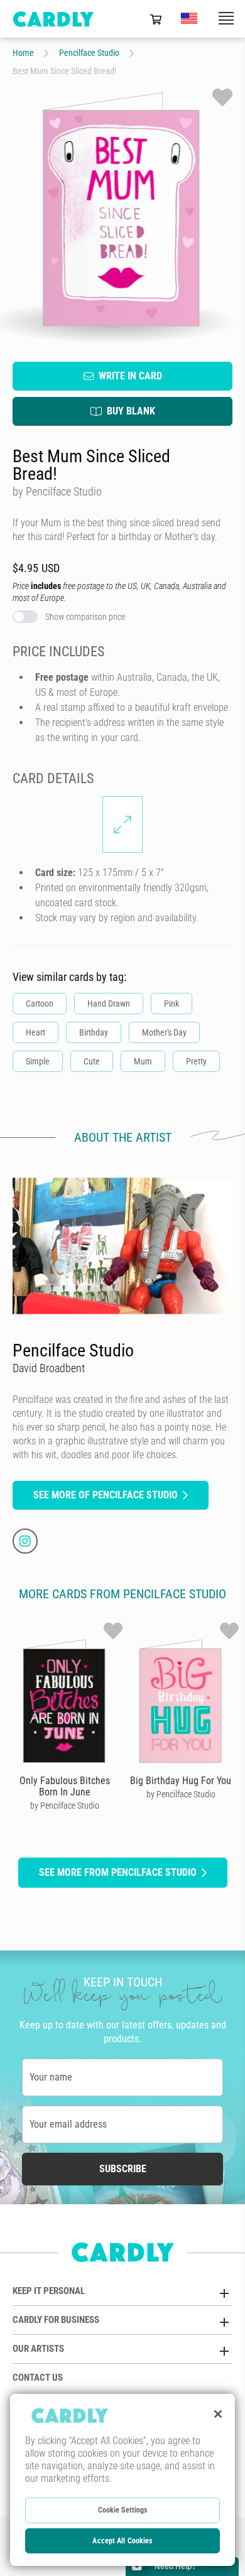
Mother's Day (164, 1032)
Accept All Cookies (122, 2541)
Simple (38, 1061)
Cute (92, 1061)
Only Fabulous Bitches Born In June (65, 1786)
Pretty (196, 1061)
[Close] (218, 2414)
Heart (35, 1032)
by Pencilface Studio (65, 1805)
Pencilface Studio (89, 53)
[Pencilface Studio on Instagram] (25, 1541)
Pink (171, 1004)
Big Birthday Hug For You (181, 1781)
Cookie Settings (123, 2510)
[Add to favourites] (222, 97)
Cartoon (40, 1004)
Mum (143, 1061)
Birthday (94, 1032)
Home (23, 53)
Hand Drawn (109, 1004)
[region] (122, 2480)
